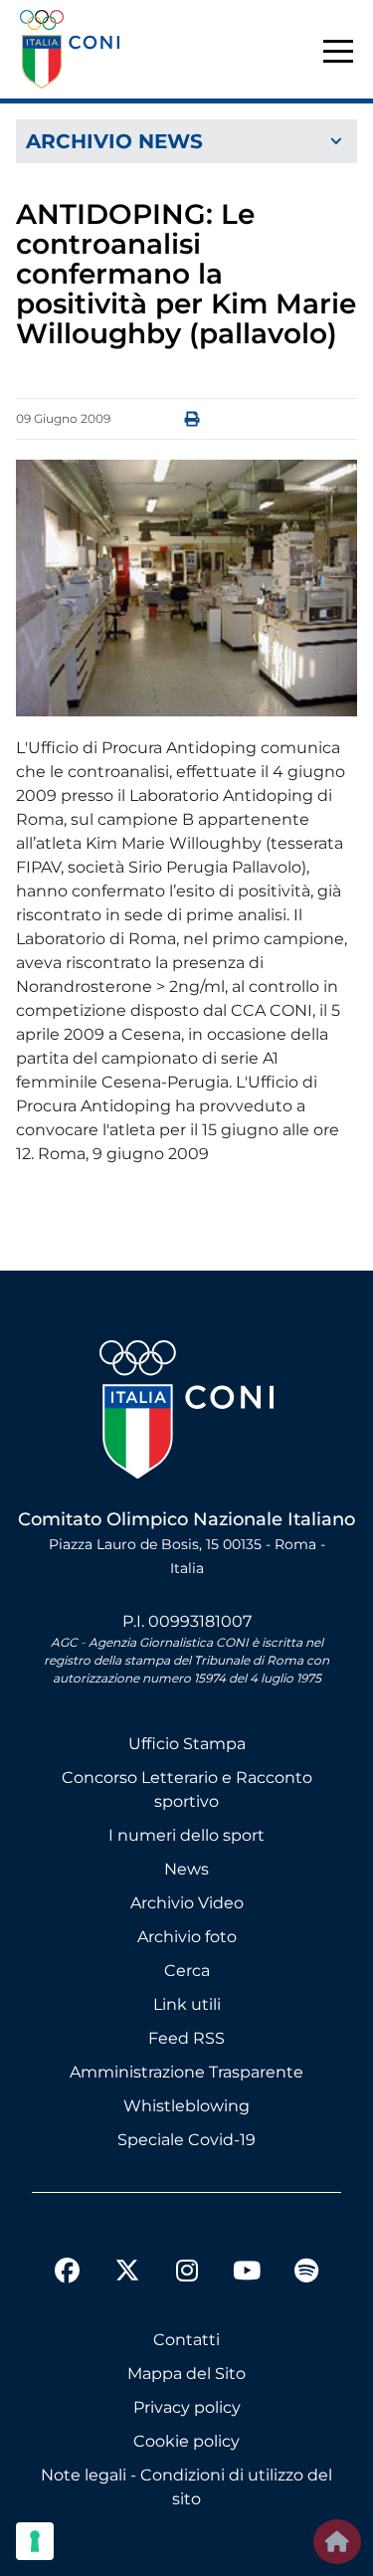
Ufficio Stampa (187, 1744)
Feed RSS (186, 2038)
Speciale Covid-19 (186, 2140)
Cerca (187, 1971)
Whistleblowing (186, 2106)
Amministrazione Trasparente (186, 2072)
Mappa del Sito (186, 2374)
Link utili (187, 2004)
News (186, 1869)
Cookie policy (186, 2441)
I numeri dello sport (186, 1835)
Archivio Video (187, 1903)
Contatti (186, 2340)
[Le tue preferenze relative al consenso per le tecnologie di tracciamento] (35, 2541)
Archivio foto (187, 1937)
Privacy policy (187, 2407)
